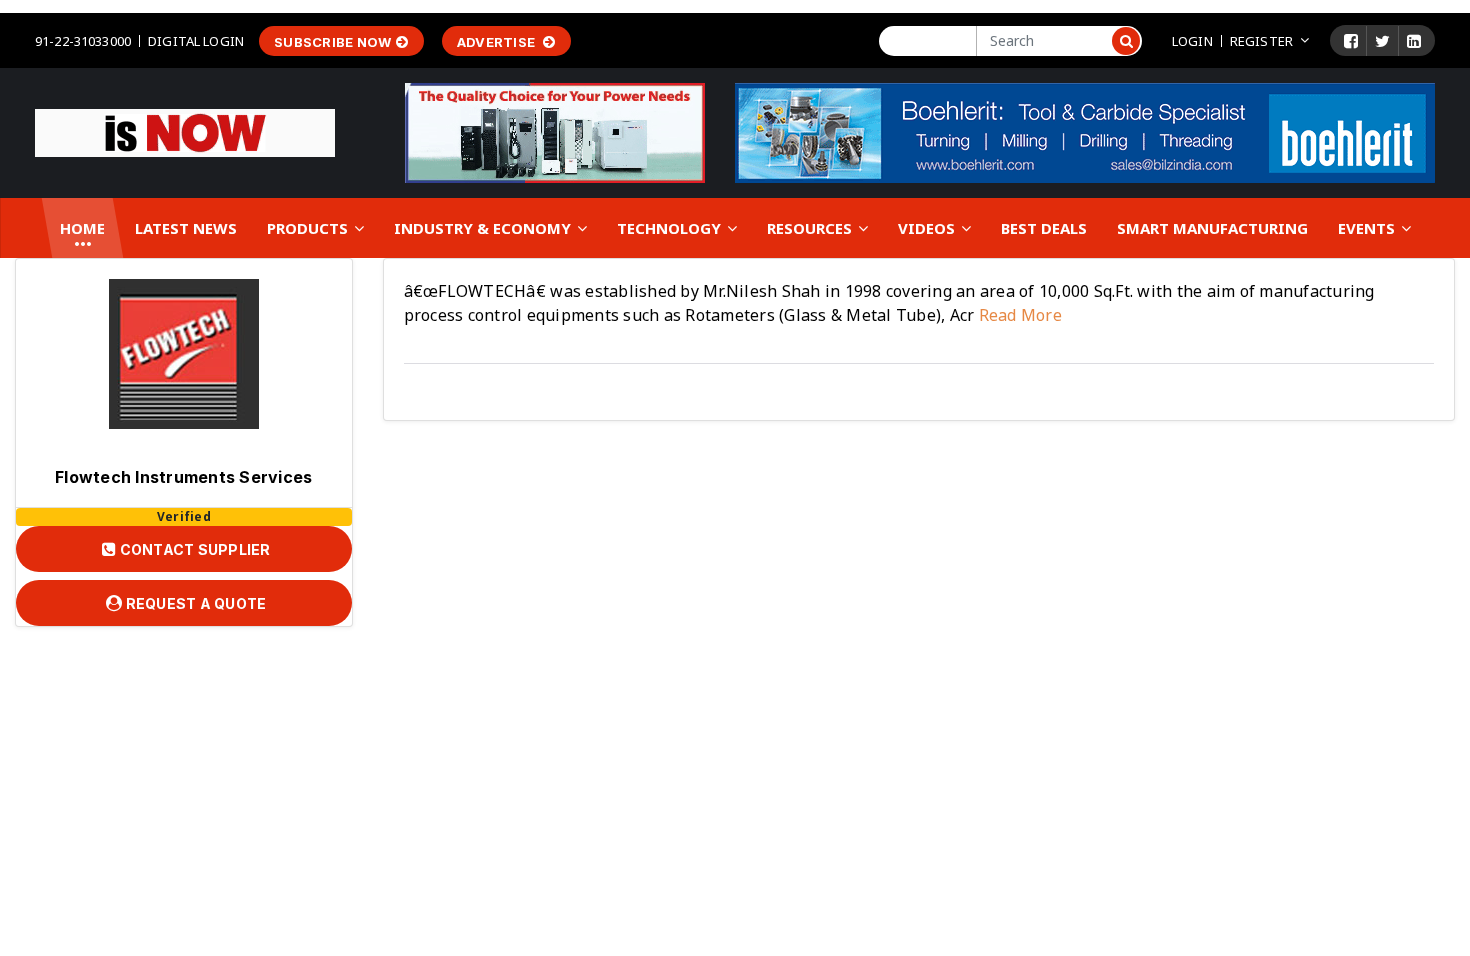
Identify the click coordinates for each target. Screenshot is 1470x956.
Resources (811, 228)
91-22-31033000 (83, 41)
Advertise (498, 42)
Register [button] (1261, 41)
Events (1368, 228)
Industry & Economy (484, 228)
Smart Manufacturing (1212, 228)
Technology (671, 228)
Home (82, 228)
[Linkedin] (1414, 41)
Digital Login (196, 41)
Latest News (186, 228)
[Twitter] (1382, 41)
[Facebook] (1351, 41)
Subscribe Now (332, 42)
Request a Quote (194, 603)
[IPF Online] (185, 131)
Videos (928, 228)
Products (309, 228)
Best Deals (1044, 228)
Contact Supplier (193, 549)
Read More (1018, 315)
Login (1192, 41)
